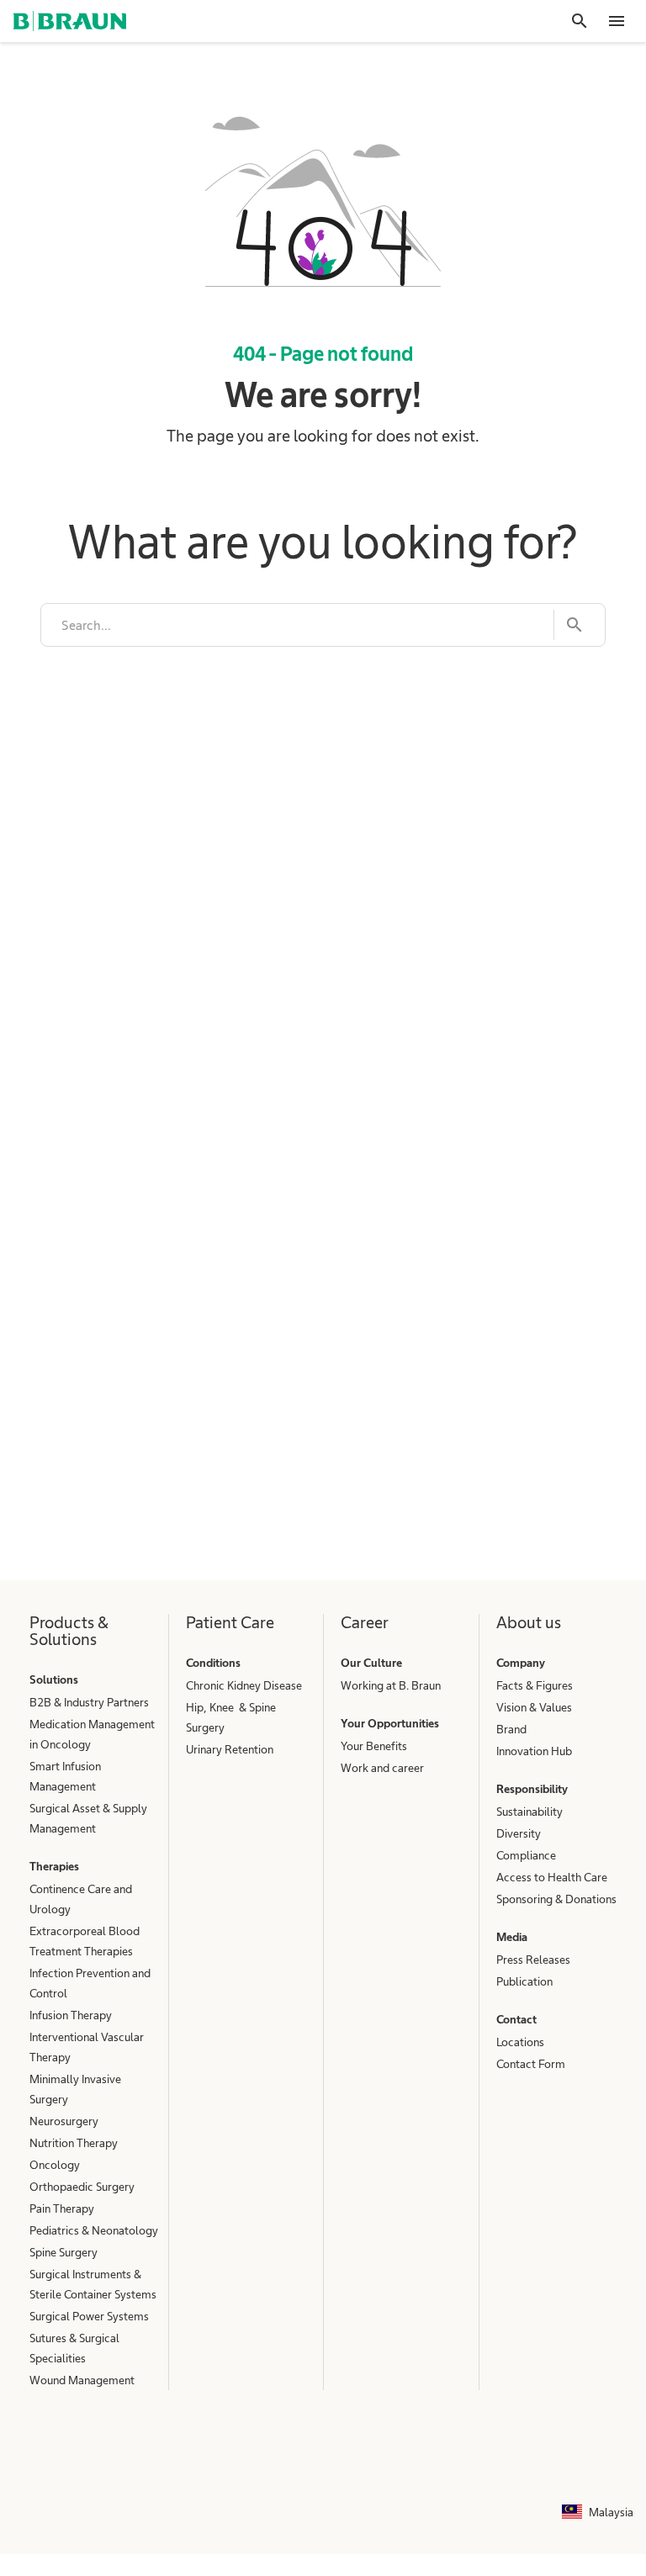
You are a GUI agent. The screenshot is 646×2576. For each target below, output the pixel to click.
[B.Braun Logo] (69, 21)
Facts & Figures (535, 1685)
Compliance (526, 1855)
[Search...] (569, 625)
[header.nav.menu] (617, 21)
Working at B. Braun (391, 1685)
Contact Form (531, 2064)
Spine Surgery (64, 2252)
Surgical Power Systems (89, 2316)
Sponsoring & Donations (556, 1899)
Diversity (519, 1833)
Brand (511, 1729)
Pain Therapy (62, 2208)
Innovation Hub (534, 1751)
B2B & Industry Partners (89, 1702)
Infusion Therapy (71, 2015)
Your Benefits (374, 1746)
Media (512, 1937)
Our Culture (371, 1663)
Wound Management (82, 2380)
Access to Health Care (552, 1877)
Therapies (54, 1866)
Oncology (55, 2165)
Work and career (382, 1768)
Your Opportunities (390, 1723)
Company (521, 1663)
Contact (516, 2019)
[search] (297, 625)
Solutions (54, 1679)
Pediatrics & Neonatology (94, 2230)
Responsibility (532, 1789)
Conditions (213, 1663)
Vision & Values (534, 1707)
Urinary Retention (230, 1749)
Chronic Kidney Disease (244, 1685)
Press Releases (533, 1960)
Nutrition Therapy (74, 2143)
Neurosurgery (64, 2121)
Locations (520, 2042)
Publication (524, 1981)
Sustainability (530, 1812)
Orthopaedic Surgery (82, 2187)
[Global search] (580, 21)
